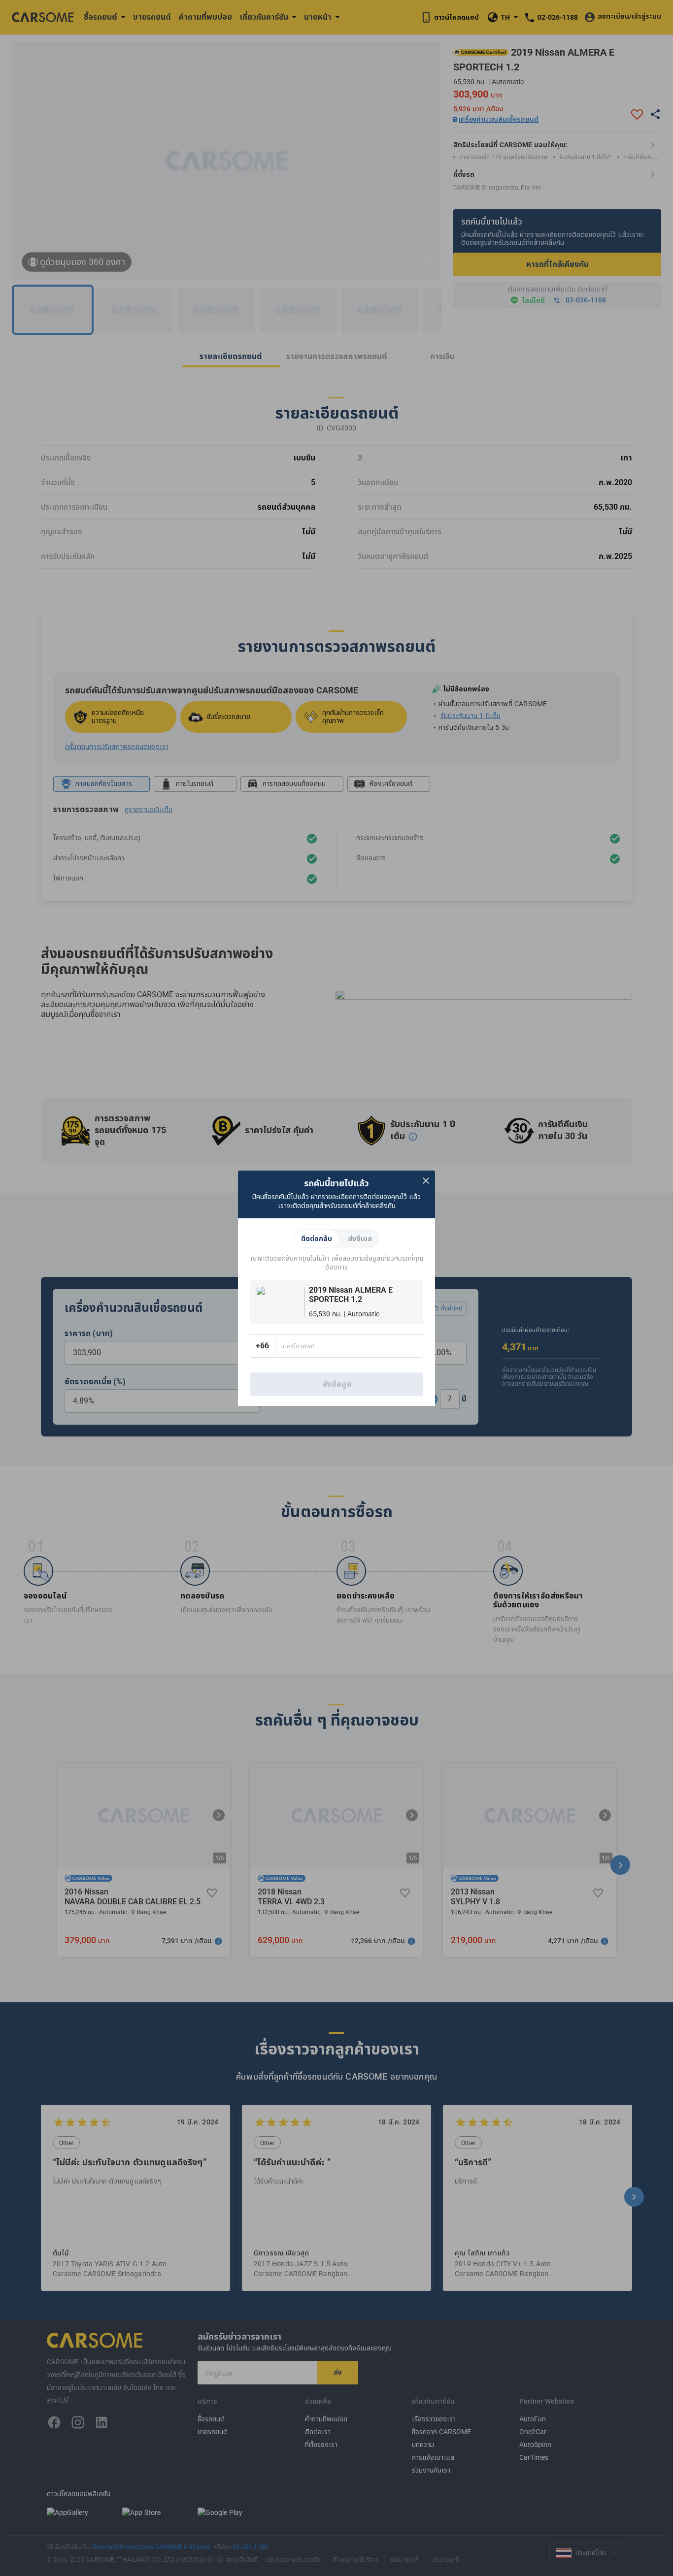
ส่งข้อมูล (337, 1384)
